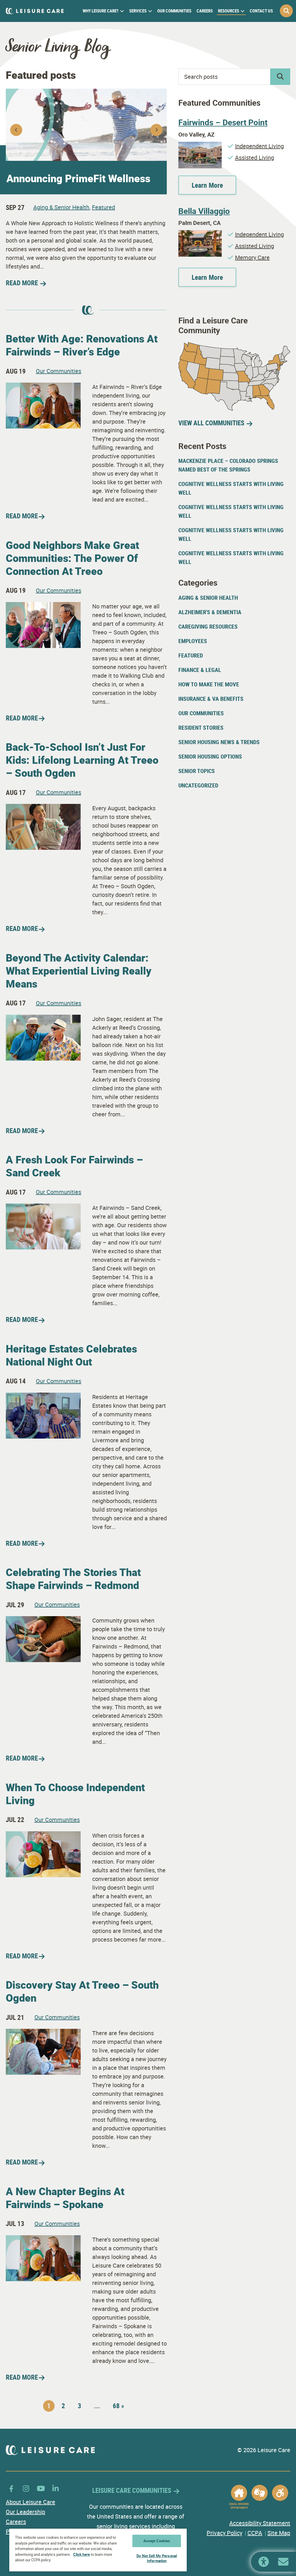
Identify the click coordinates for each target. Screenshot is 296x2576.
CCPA (255, 2533)
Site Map (279, 2533)
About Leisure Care (30, 2502)
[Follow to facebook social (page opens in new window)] (11, 2488)
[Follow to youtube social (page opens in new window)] (41, 2488)
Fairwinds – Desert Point (223, 122)
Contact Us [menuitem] (261, 11)
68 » (118, 2406)
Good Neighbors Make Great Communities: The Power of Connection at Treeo (72, 558)
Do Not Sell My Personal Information (157, 2558)
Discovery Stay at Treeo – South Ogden (82, 1991)
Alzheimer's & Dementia (210, 612)
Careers (16, 2522)
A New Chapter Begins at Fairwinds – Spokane (65, 2198)
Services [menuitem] (138, 11)
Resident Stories (201, 728)
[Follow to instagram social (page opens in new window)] (26, 2488)
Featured (103, 207)
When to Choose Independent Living (75, 1794)
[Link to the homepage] (35, 11)
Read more (22, 516)
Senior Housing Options (210, 756)
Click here (82, 2554)
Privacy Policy (224, 2533)
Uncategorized (198, 785)
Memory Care (252, 257)
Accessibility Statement (260, 2523)
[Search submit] (280, 77)
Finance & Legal (200, 670)
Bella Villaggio (204, 211)
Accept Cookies (157, 2541)
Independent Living (259, 146)
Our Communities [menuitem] (174, 11)
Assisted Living (255, 158)
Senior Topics (197, 771)
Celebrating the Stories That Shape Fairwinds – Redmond (73, 1578)
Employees (193, 641)
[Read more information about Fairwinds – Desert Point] (200, 146)
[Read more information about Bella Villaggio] (200, 234)
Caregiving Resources (208, 626)
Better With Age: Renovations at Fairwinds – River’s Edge (82, 345)
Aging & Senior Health (61, 207)
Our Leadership (25, 2512)
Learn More (207, 185)
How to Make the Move (209, 684)
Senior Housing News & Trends (219, 742)
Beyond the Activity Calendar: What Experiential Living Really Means (79, 971)
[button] (286, 11)
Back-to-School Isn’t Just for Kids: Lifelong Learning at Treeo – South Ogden (82, 760)
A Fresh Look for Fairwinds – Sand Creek (74, 1166)
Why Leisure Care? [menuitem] (101, 11)
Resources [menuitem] (229, 11)
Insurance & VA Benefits (211, 699)
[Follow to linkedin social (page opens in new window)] (55, 2488)
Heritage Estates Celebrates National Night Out (71, 1355)
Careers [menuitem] (205, 11)
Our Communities (59, 371)
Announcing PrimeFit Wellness (78, 178)
